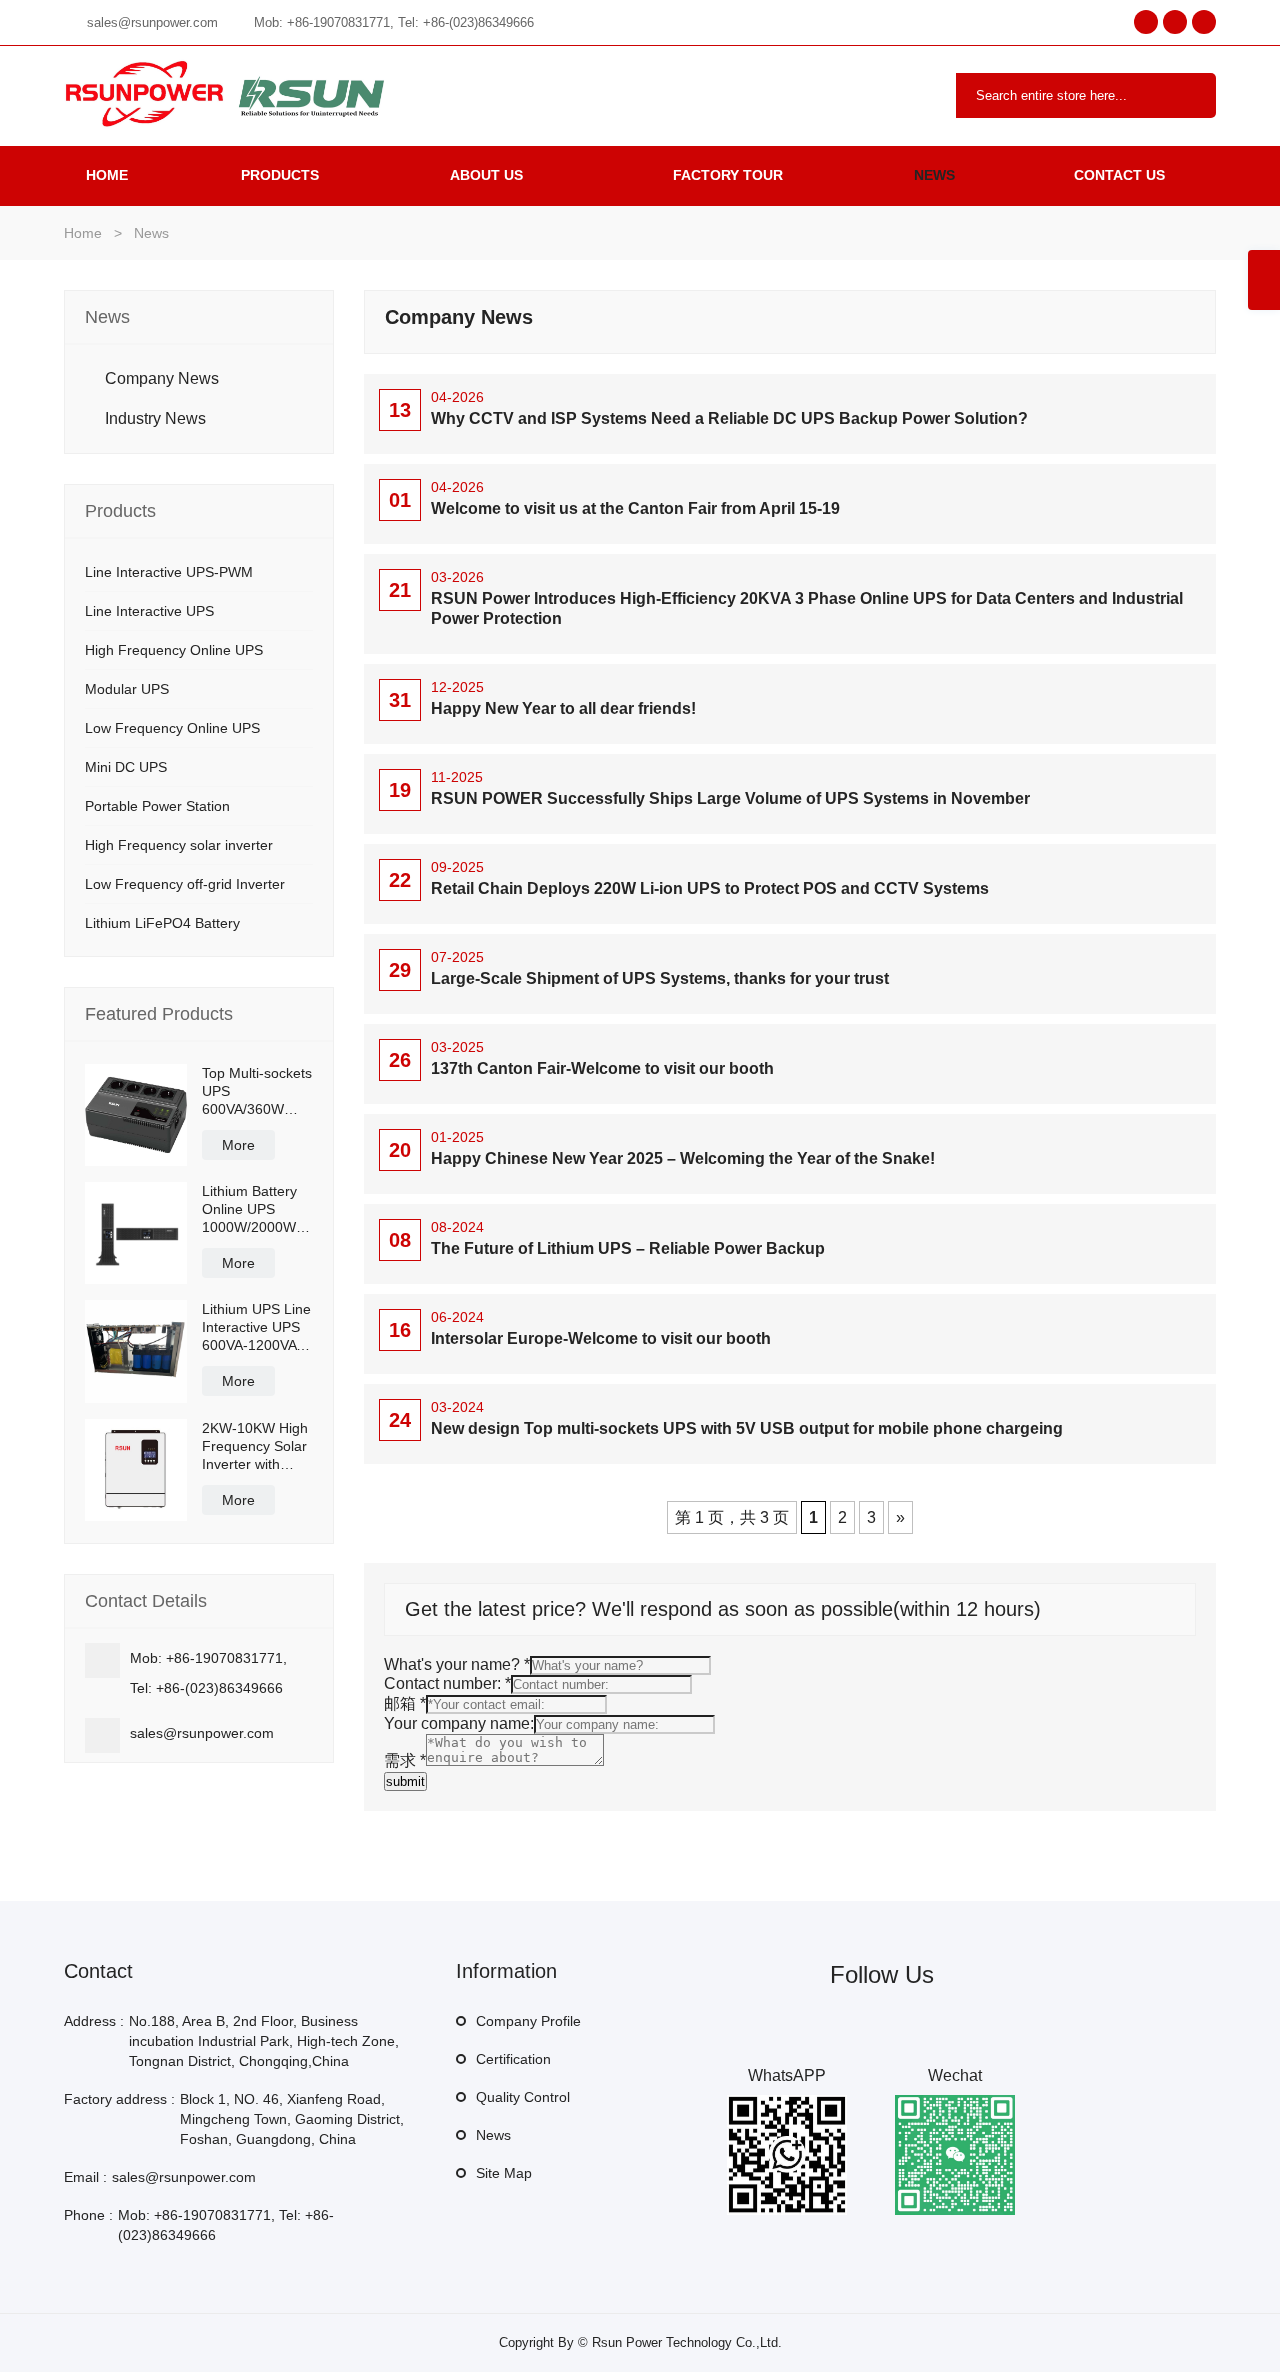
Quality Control (523, 2097)
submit (405, 1781)
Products (280, 175)
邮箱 (405, 1703)
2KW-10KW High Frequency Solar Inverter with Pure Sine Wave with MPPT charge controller (255, 1446)
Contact (98, 1971)
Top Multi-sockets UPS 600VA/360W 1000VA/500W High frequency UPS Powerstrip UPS (257, 1091)
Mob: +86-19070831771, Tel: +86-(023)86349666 (394, 22)
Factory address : (119, 2099)
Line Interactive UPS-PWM (169, 572)
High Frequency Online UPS (174, 650)
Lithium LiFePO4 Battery (162, 923)
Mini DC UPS (126, 767)
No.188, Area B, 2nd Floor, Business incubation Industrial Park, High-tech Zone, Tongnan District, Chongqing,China (264, 2041)
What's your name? (457, 1664)
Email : (85, 2177)
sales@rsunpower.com (152, 22)
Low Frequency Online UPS (172, 728)
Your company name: (459, 1723)
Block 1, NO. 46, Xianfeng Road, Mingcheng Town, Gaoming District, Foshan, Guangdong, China (292, 2119)
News (934, 175)
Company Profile (528, 2021)
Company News (162, 378)
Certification (513, 2059)
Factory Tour (728, 175)
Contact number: (447, 1683)
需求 (405, 1760)
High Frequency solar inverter (179, 845)
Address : (94, 2021)
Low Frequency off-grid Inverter (185, 884)
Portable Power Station (157, 806)
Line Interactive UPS (149, 611)
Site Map (504, 2173)
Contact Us (1119, 175)
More (238, 1145)
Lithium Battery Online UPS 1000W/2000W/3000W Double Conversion (257, 1209)
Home (107, 175)
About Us (486, 175)
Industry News (155, 418)
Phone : (88, 2215)
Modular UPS (127, 689)
